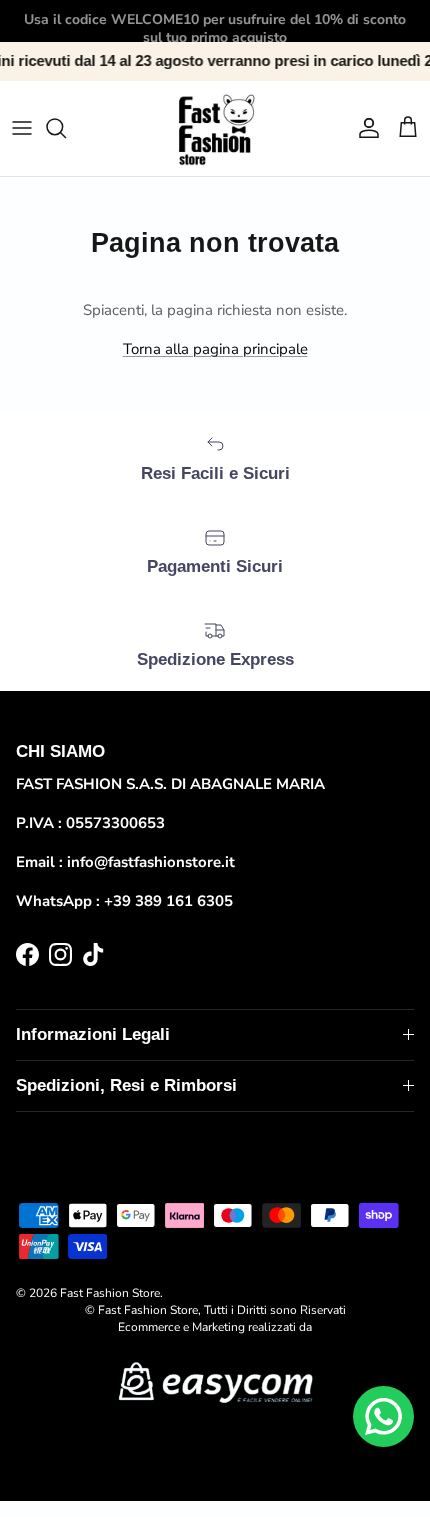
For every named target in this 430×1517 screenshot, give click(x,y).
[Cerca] (66, 128)
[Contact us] (383, 1416)
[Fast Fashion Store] (215, 128)
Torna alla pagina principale (215, 349)
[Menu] (22, 128)
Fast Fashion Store (110, 1293)
